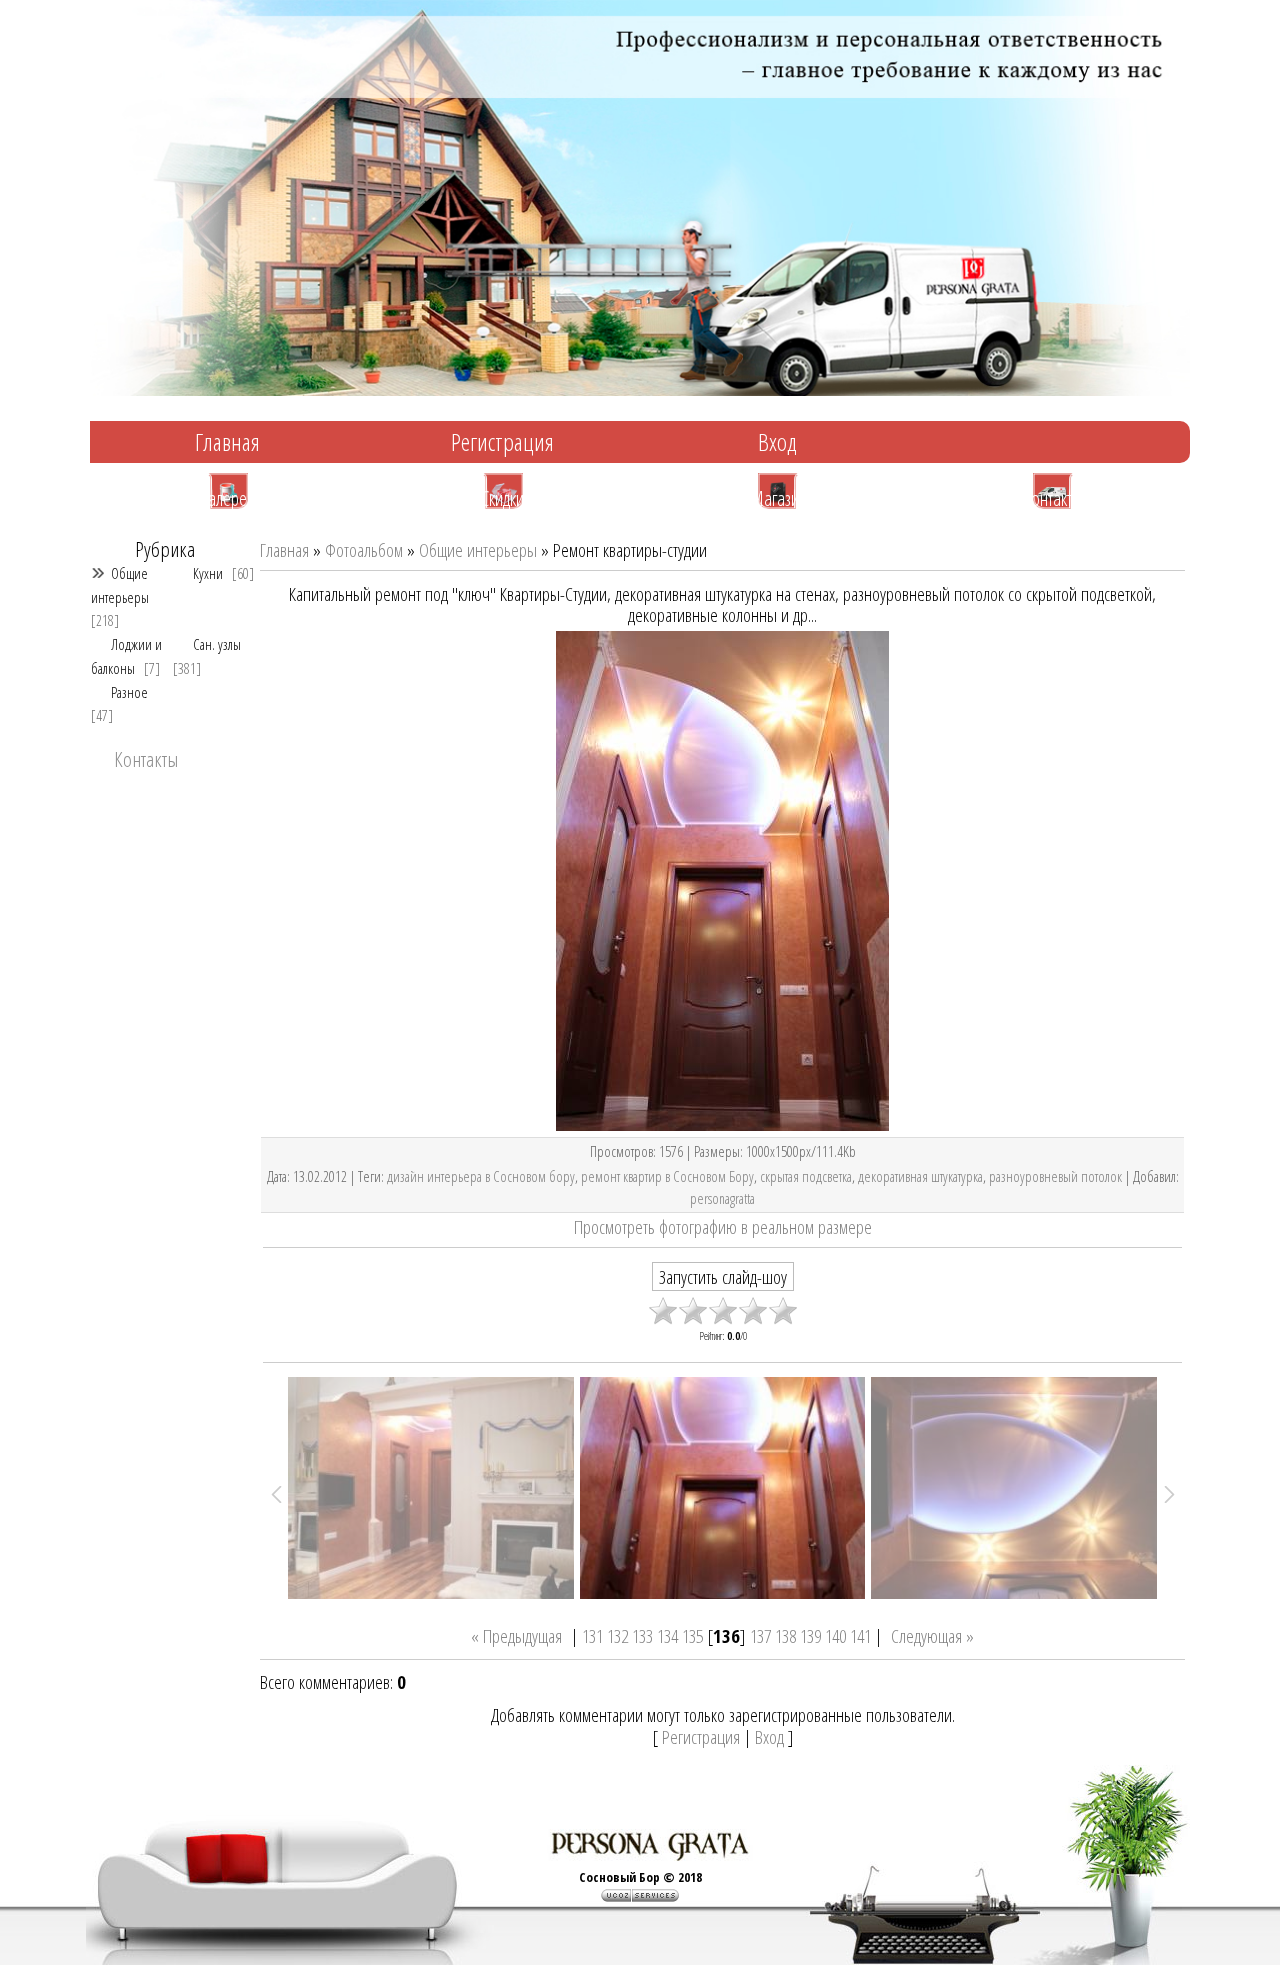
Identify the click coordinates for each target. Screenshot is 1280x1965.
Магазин (778, 497)
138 (785, 1635)
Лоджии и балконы (126, 655)
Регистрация (502, 441)
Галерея (228, 497)
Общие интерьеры (120, 584)
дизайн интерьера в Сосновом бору (481, 1176)
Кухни (208, 573)
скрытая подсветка (806, 1176)
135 (692, 1635)
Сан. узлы (217, 644)
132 (617, 1635)
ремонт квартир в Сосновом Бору (667, 1176)
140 (835, 1635)
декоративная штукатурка (920, 1176)
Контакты (1052, 497)
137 (760, 1635)
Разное (129, 692)
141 (860, 1635)
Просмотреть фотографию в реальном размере (723, 1226)
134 (667, 1635)
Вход (777, 441)
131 (592, 1635)
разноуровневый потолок (1055, 1176)
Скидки (502, 497)
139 (810, 1635)
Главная (227, 441)
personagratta (722, 1198)
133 (642, 1635)
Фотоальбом (364, 549)
